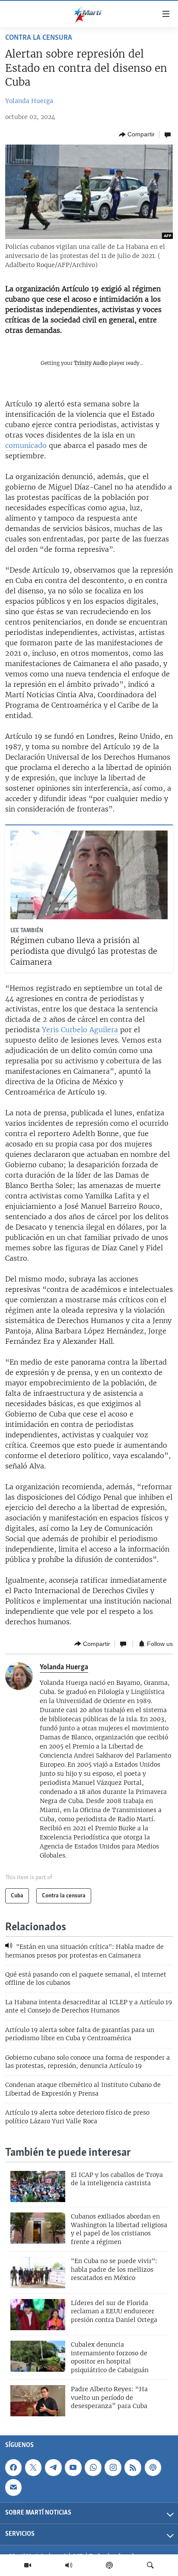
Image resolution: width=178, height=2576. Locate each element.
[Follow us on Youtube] (73, 2467)
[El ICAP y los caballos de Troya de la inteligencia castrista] (38, 2186)
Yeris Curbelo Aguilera (80, 1030)
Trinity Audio (91, 363)
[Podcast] (109, 2565)
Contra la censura (39, 38)
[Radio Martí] (69, 2565)
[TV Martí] (28, 2565)
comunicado (26, 445)
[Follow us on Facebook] (13, 2467)
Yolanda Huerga (29, 101)
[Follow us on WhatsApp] (93, 2467)
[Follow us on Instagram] (113, 2467)
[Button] (137, 135)
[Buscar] (150, 2565)
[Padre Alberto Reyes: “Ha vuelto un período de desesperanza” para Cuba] (38, 2401)
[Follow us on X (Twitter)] (33, 2467)
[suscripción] (13, 2487)
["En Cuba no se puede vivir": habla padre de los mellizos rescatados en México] (38, 2273)
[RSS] (133, 2467)
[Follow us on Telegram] (53, 2467)
